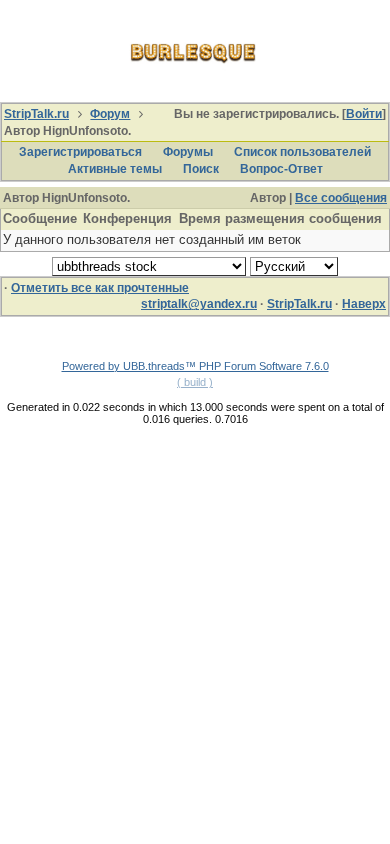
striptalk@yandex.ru (199, 304)
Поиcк (201, 169)
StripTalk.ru (36, 114)
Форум (110, 114)
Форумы (188, 152)
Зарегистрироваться (80, 152)
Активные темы (115, 169)
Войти (364, 114)
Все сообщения (341, 198)
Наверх (364, 304)
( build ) (195, 382)
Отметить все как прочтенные (100, 288)
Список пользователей (302, 152)
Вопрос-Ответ (281, 169)
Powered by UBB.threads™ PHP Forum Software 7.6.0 (195, 366)
